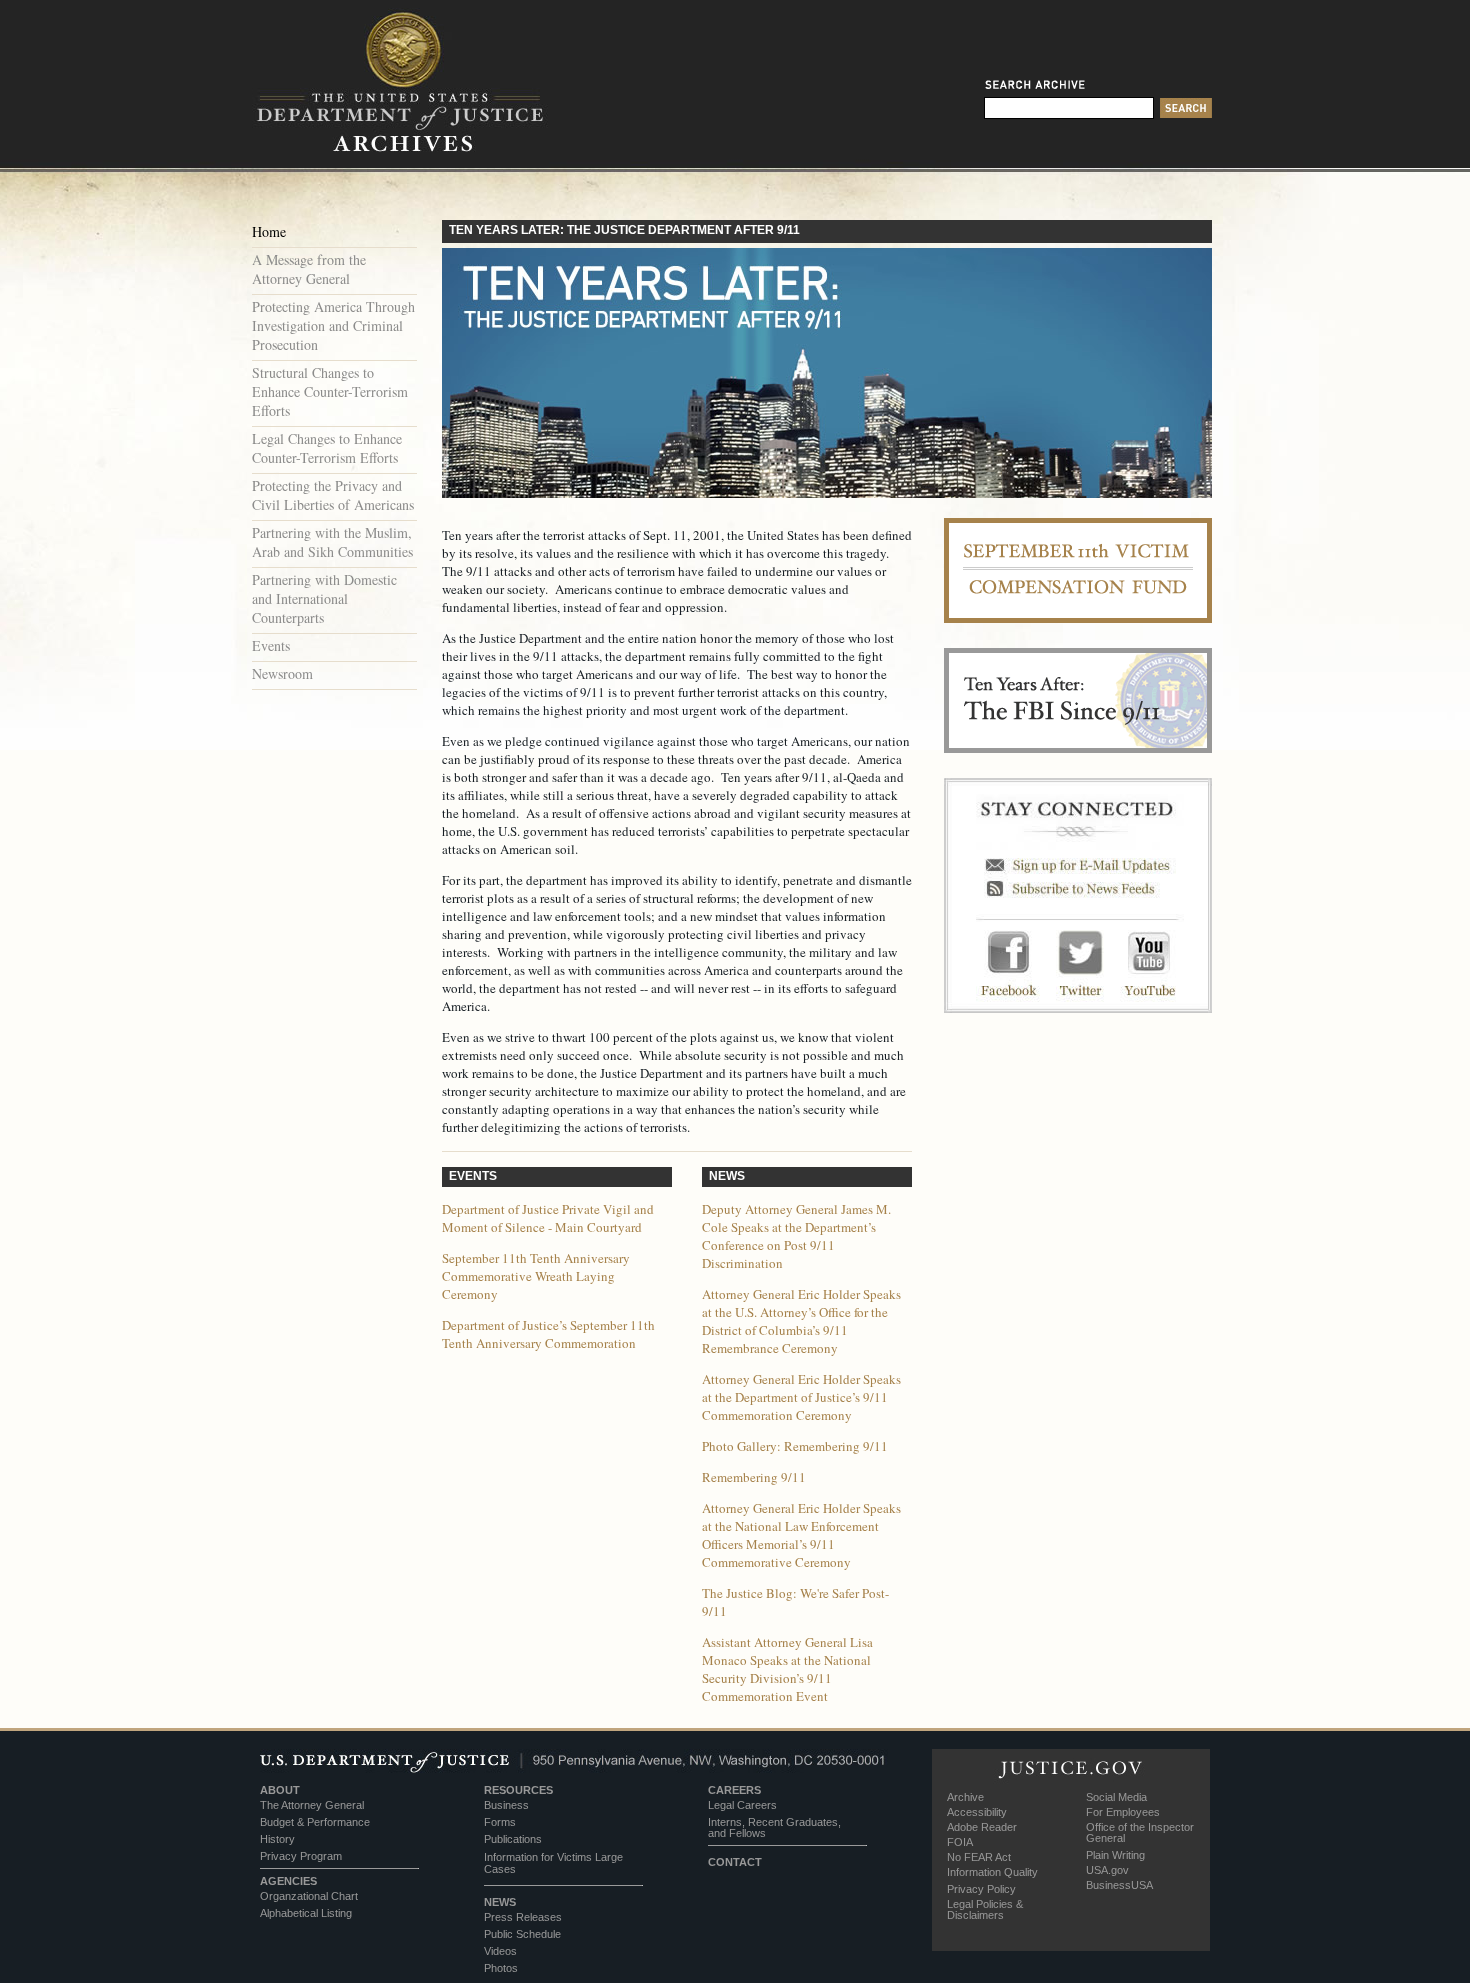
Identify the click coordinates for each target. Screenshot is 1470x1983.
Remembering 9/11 (754, 1477)
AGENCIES (288, 1881)
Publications (513, 1839)
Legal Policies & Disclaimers (985, 1909)
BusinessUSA (1119, 1885)
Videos (500, 1951)
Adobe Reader (982, 1827)
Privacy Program (301, 1856)
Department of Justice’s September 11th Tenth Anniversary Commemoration (548, 1334)
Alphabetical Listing (306, 1913)
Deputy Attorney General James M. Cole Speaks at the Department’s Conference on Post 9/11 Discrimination (796, 1236)
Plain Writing (1115, 1855)
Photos (501, 1968)
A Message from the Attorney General (309, 269)
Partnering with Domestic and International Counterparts (324, 598)
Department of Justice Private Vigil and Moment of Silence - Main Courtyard (548, 1218)
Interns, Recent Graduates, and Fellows (774, 1827)
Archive (965, 1797)
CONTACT (735, 1862)
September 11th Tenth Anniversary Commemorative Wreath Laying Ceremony (536, 1276)
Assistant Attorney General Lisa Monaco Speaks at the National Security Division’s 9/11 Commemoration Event (787, 1669)
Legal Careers (742, 1805)
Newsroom (282, 673)
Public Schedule (522, 1934)
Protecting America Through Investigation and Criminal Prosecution (333, 325)
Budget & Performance (315, 1822)
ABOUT (280, 1790)
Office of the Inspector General (1140, 1832)
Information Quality (992, 1872)
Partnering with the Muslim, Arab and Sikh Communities (332, 542)
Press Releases (523, 1917)
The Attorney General (312, 1805)
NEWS (500, 1902)
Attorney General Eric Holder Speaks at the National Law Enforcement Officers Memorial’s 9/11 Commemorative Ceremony (801, 1535)
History (277, 1839)
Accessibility (977, 1812)
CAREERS (734, 1790)
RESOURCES (518, 1790)
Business (506, 1805)
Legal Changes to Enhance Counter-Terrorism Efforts (327, 448)
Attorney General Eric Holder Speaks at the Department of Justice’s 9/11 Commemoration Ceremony (801, 1397)
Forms (500, 1822)
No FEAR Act (979, 1857)
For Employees (1123, 1812)
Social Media (1116, 1797)
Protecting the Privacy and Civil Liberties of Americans (333, 495)
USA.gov (1107, 1870)
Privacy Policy (981, 1889)
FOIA (960, 1842)
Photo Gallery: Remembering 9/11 (795, 1446)
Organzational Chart (309, 1896)
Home (269, 231)
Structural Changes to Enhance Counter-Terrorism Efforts (330, 391)
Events (271, 645)
